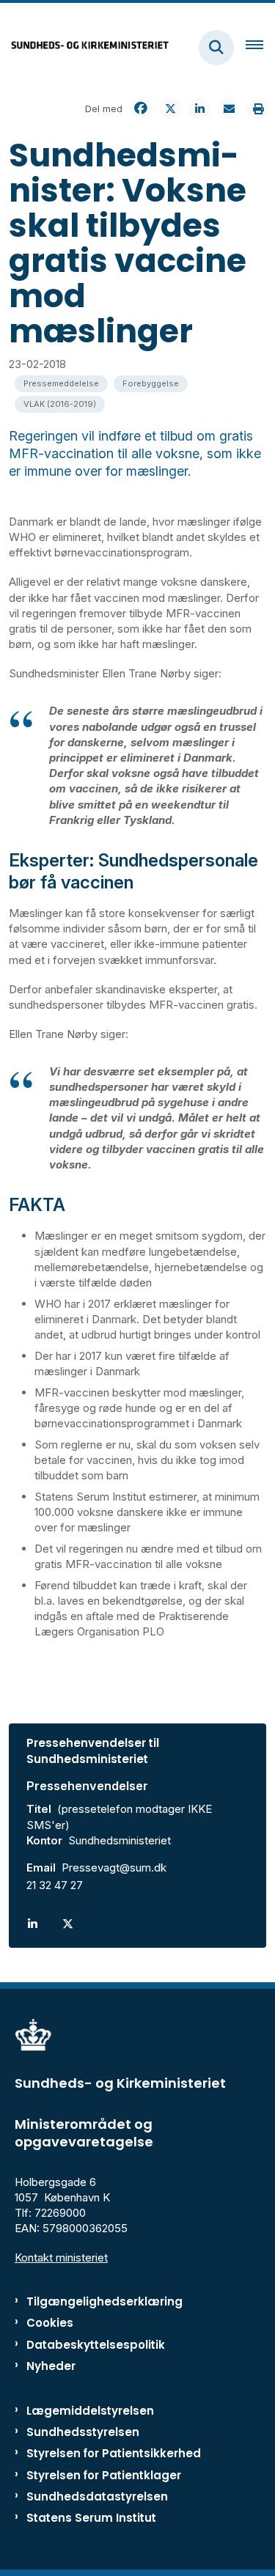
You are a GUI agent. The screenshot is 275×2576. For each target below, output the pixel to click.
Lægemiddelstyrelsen (90, 2411)
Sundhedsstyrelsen (83, 2432)
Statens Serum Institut (91, 2518)
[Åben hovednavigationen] (260, 48)
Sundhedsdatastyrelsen (97, 2496)
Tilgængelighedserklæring (104, 2301)
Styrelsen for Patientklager (104, 2475)
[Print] (258, 108)
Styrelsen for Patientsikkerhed (114, 2453)
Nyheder (51, 2366)
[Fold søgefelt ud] (216, 48)
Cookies (50, 2323)
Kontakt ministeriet (61, 2257)
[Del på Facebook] (141, 108)
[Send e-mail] (229, 108)
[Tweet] (170, 108)
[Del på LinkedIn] (199, 108)
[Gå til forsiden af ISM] (85, 47)
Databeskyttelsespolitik (96, 2345)
